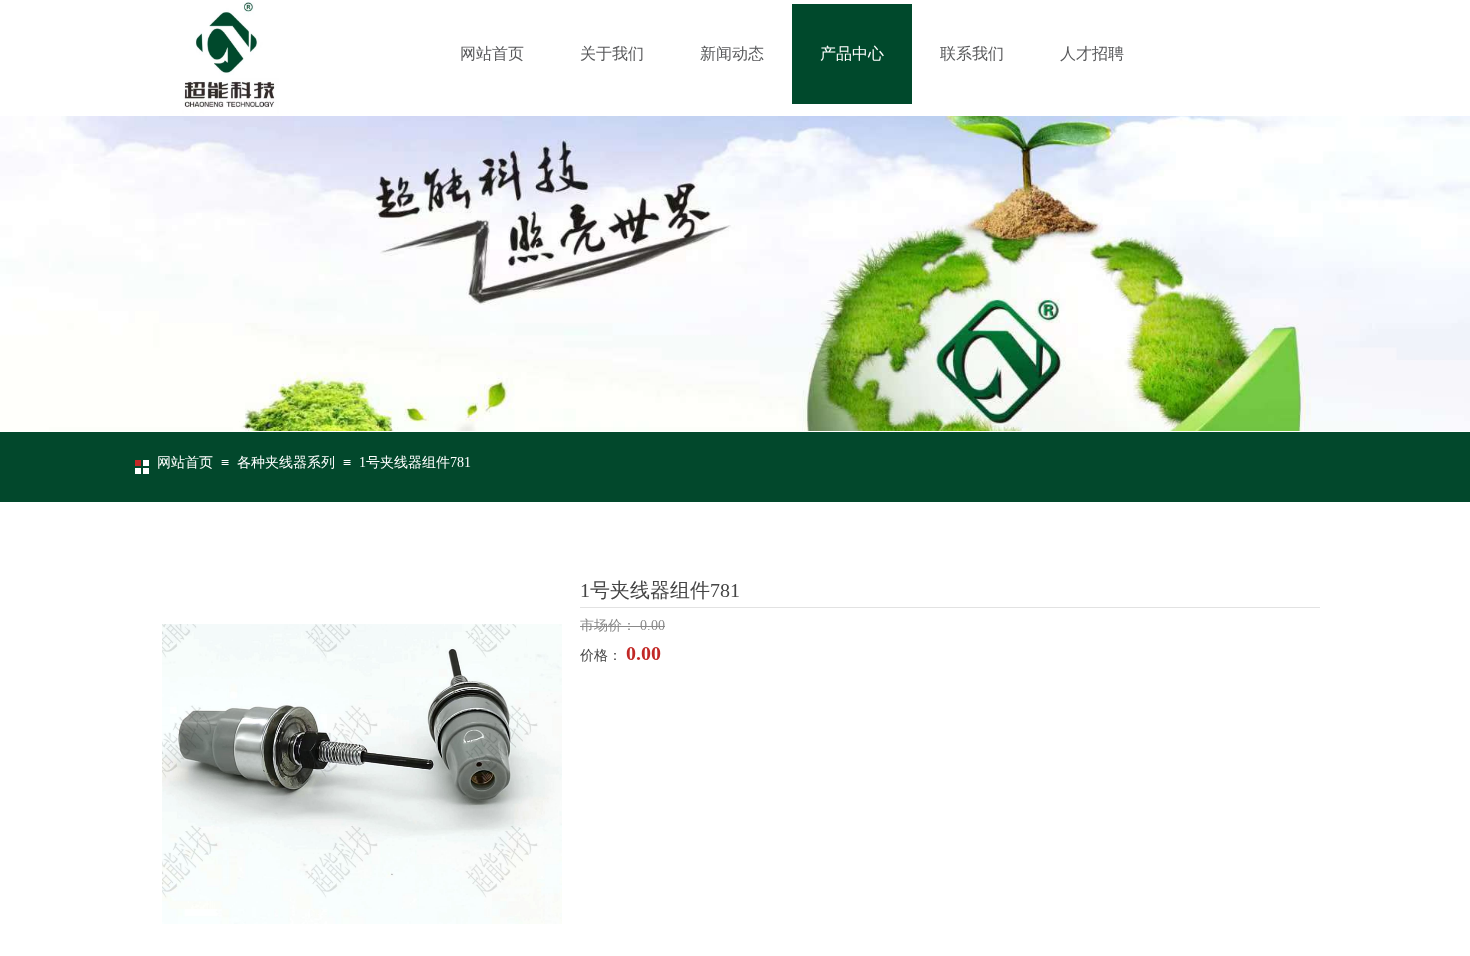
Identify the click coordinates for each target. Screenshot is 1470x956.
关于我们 (612, 53)
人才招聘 (1092, 53)
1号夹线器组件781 (415, 462)
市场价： (610, 625)
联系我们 (972, 53)
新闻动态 (732, 53)
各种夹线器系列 (286, 462)
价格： (603, 655)
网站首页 (492, 53)
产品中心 (852, 53)
